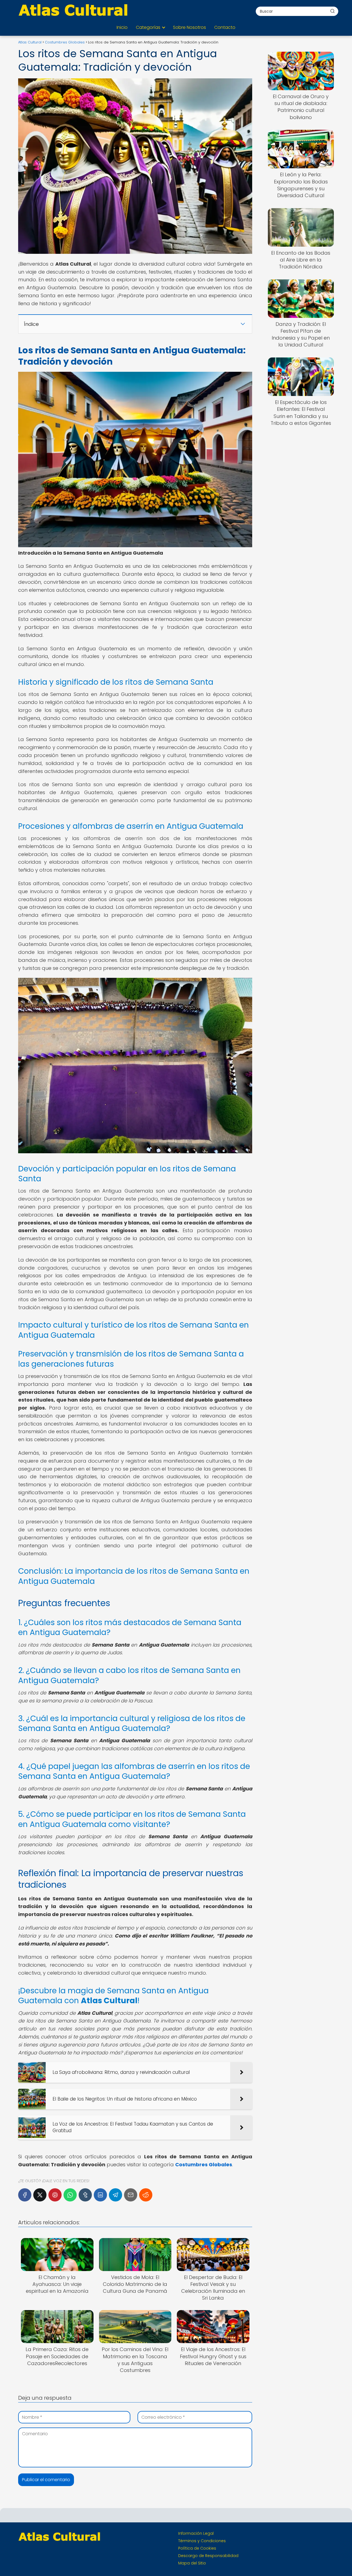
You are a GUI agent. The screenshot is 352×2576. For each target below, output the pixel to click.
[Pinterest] (55, 2195)
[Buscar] (332, 11)
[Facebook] (25, 2195)
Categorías (148, 27)
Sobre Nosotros (189, 27)
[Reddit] (146, 2195)
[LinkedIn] (100, 2195)
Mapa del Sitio (192, 2563)
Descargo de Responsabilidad (208, 2556)
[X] (40, 2195)
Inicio (122, 27)
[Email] (131, 2195)
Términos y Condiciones (202, 2541)
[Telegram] (116, 2195)
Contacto (225, 27)
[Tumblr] (85, 2195)
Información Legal (196, 2533)
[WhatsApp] (70, 2195)
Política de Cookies (197, 2548)
